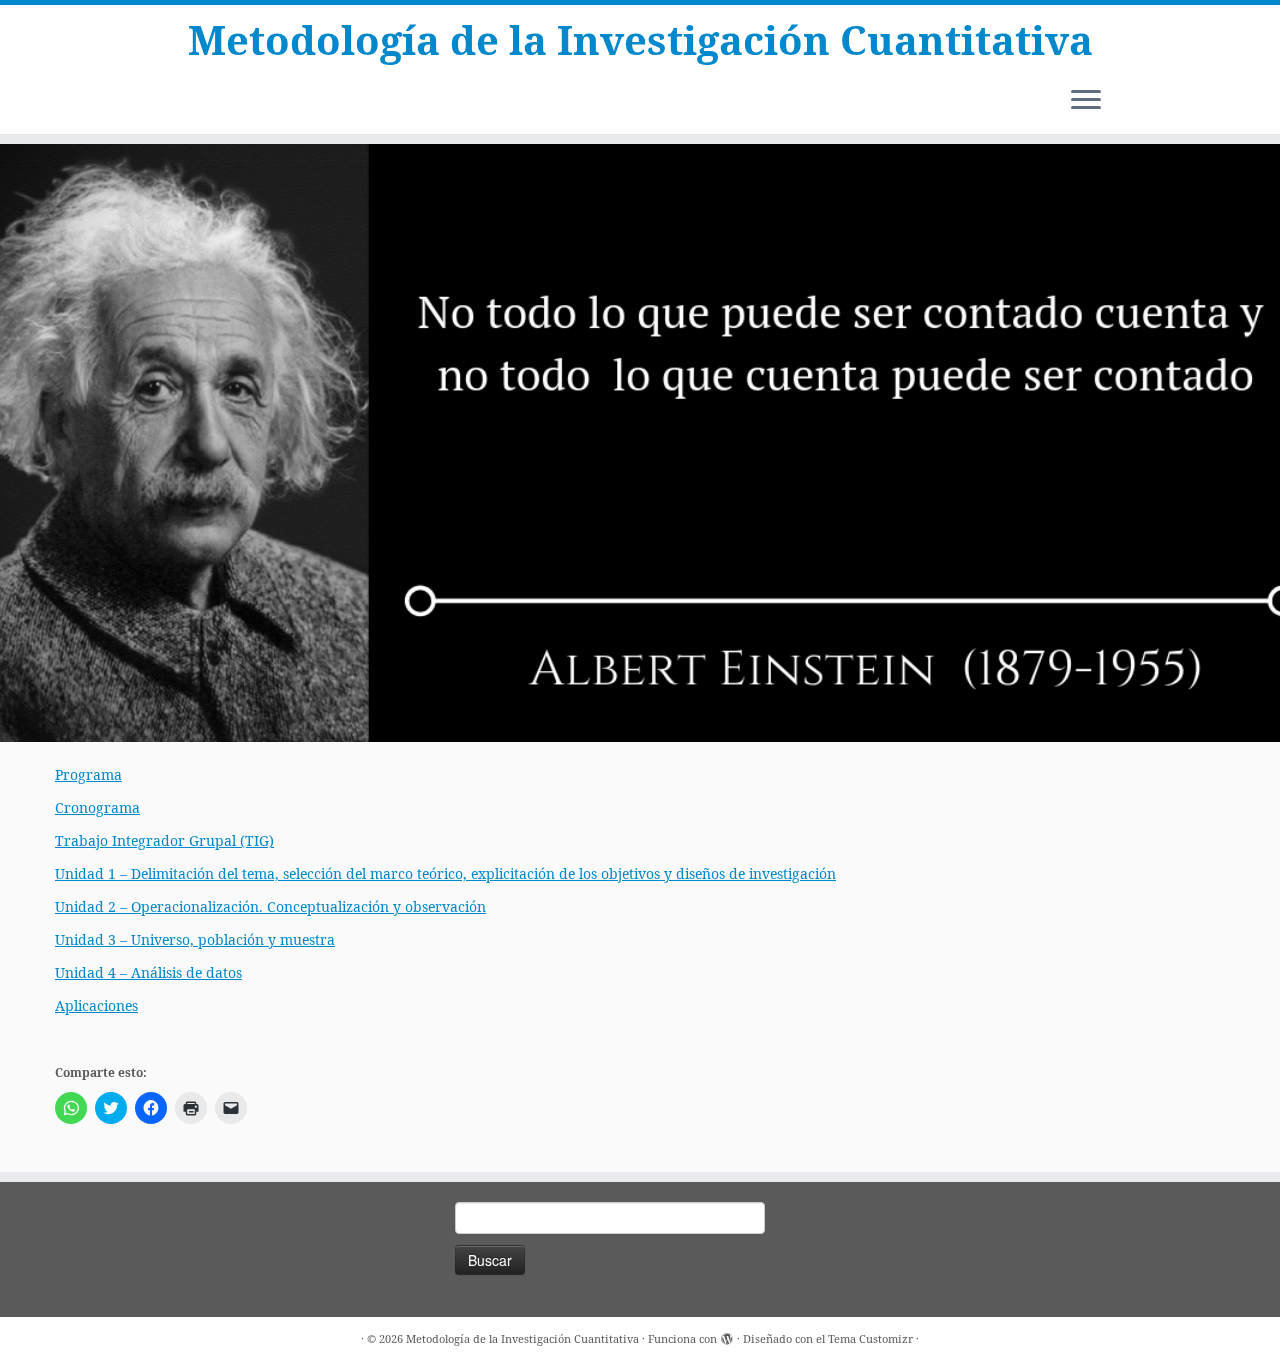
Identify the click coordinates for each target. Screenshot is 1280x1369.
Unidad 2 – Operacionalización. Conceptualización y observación (270, 906)
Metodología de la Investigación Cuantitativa (640, 40)
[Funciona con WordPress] (727, 1335)
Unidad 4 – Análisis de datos (148, 972)
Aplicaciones (96, 1005)
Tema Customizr (870, 1338)
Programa (88, 774)
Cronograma (97, 807)
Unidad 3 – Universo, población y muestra (195, 939)
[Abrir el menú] (1086, 101)
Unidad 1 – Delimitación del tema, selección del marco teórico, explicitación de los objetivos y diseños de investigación (445, 873)
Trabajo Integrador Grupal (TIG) (164, 840)
